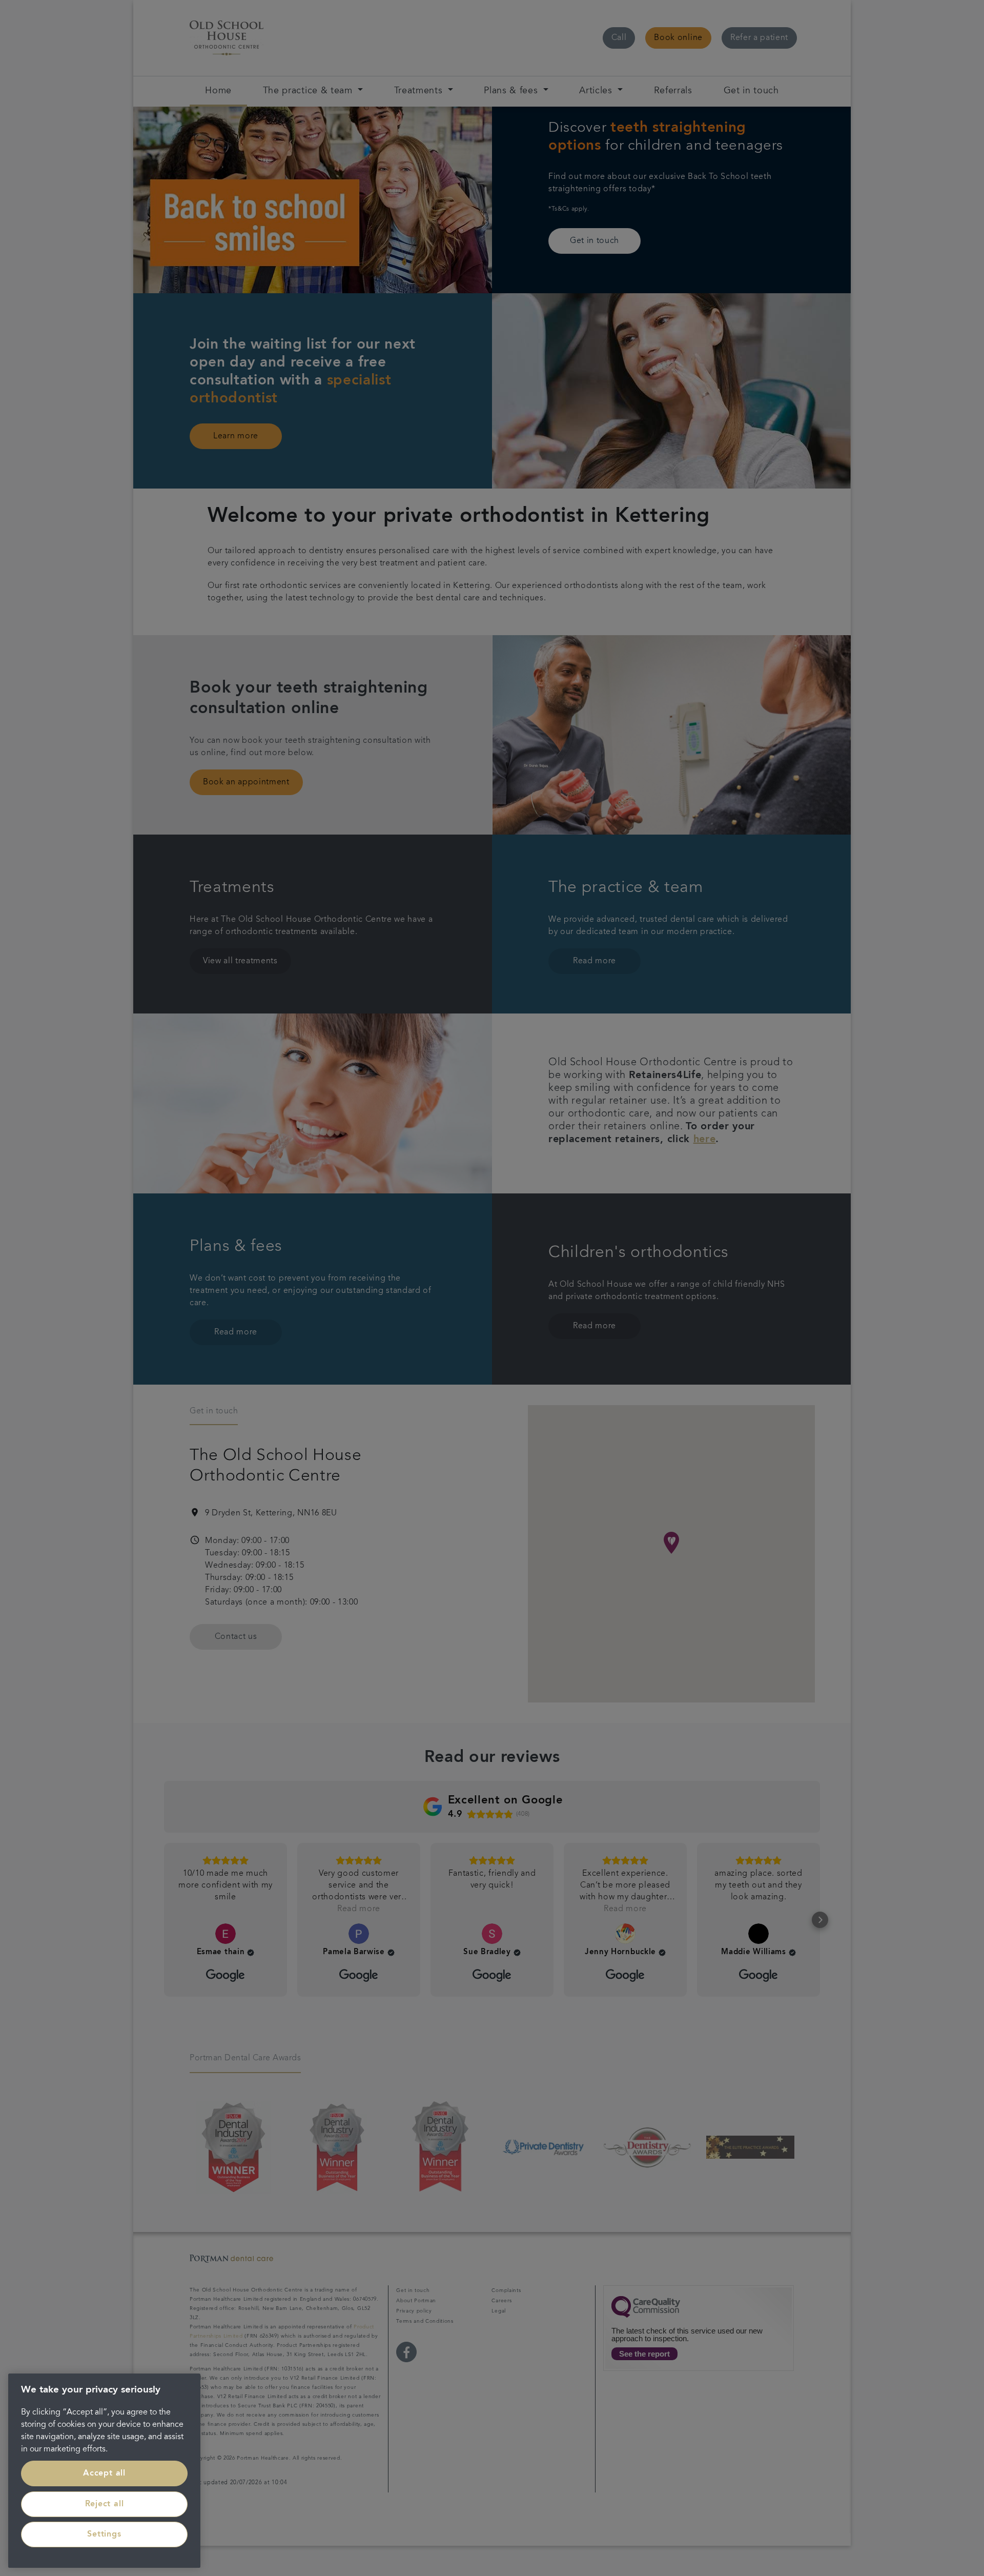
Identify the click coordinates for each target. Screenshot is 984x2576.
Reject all (105, 2504)
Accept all (104, 2473)
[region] (104, 2471)
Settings (104, 2534)
